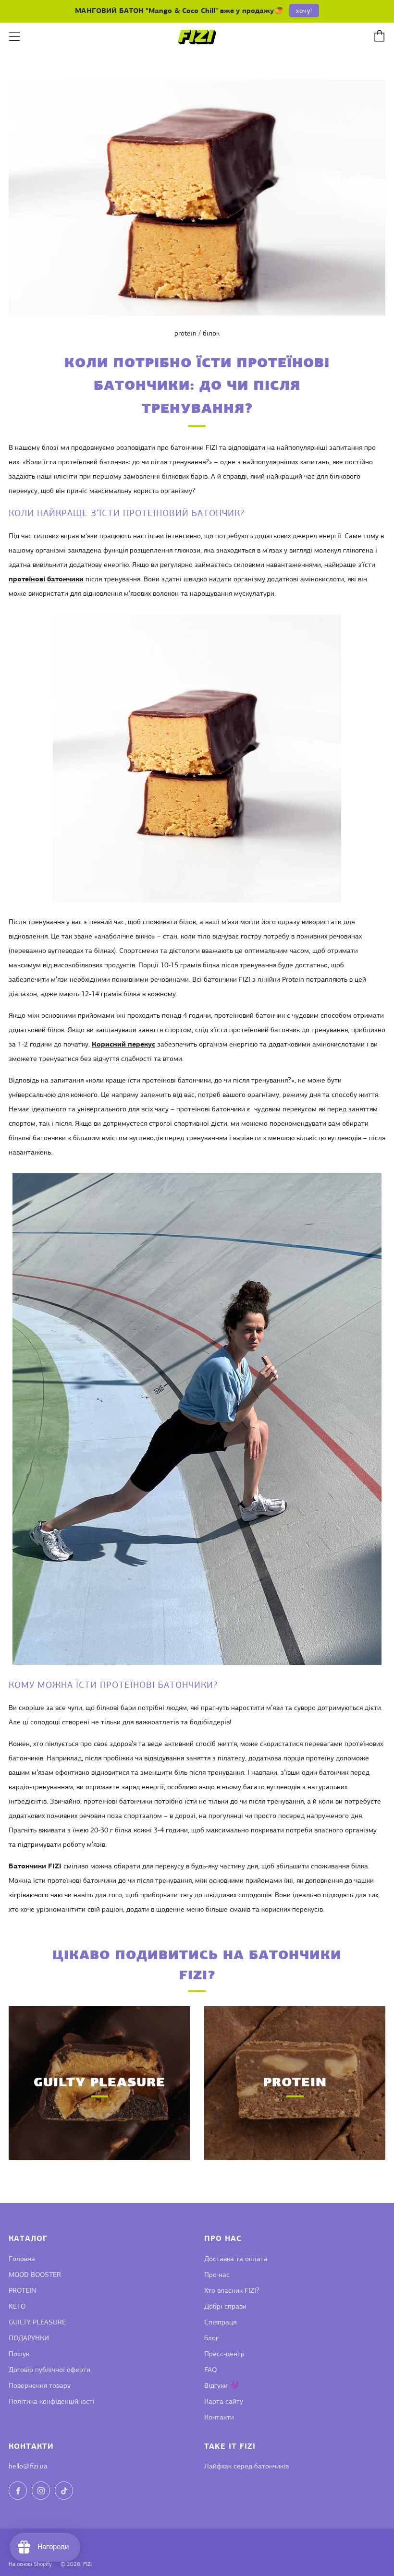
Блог (211, 2339)
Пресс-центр (224, 2354)
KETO (17, 2307)
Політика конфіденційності (52, 2402)
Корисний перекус (123, 1045)
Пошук (19, 2354)
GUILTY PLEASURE (37, 2323)
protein (185, 334)
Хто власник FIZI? (232, 2291)
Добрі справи (225, 2307)
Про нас (217, 2275)
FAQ (210, 2370)
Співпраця (220, 2323)
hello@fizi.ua (28, 2467)
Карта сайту (224, 2402)
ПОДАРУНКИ (29, 2339)
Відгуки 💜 (222, 2386)
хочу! (304, 11)
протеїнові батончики (46, 580)
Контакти (219, 2418)
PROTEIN (22, 2291)
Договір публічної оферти (49, 2370)
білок (211, 334)
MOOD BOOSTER (35, 2275)
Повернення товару (40, 2386)
